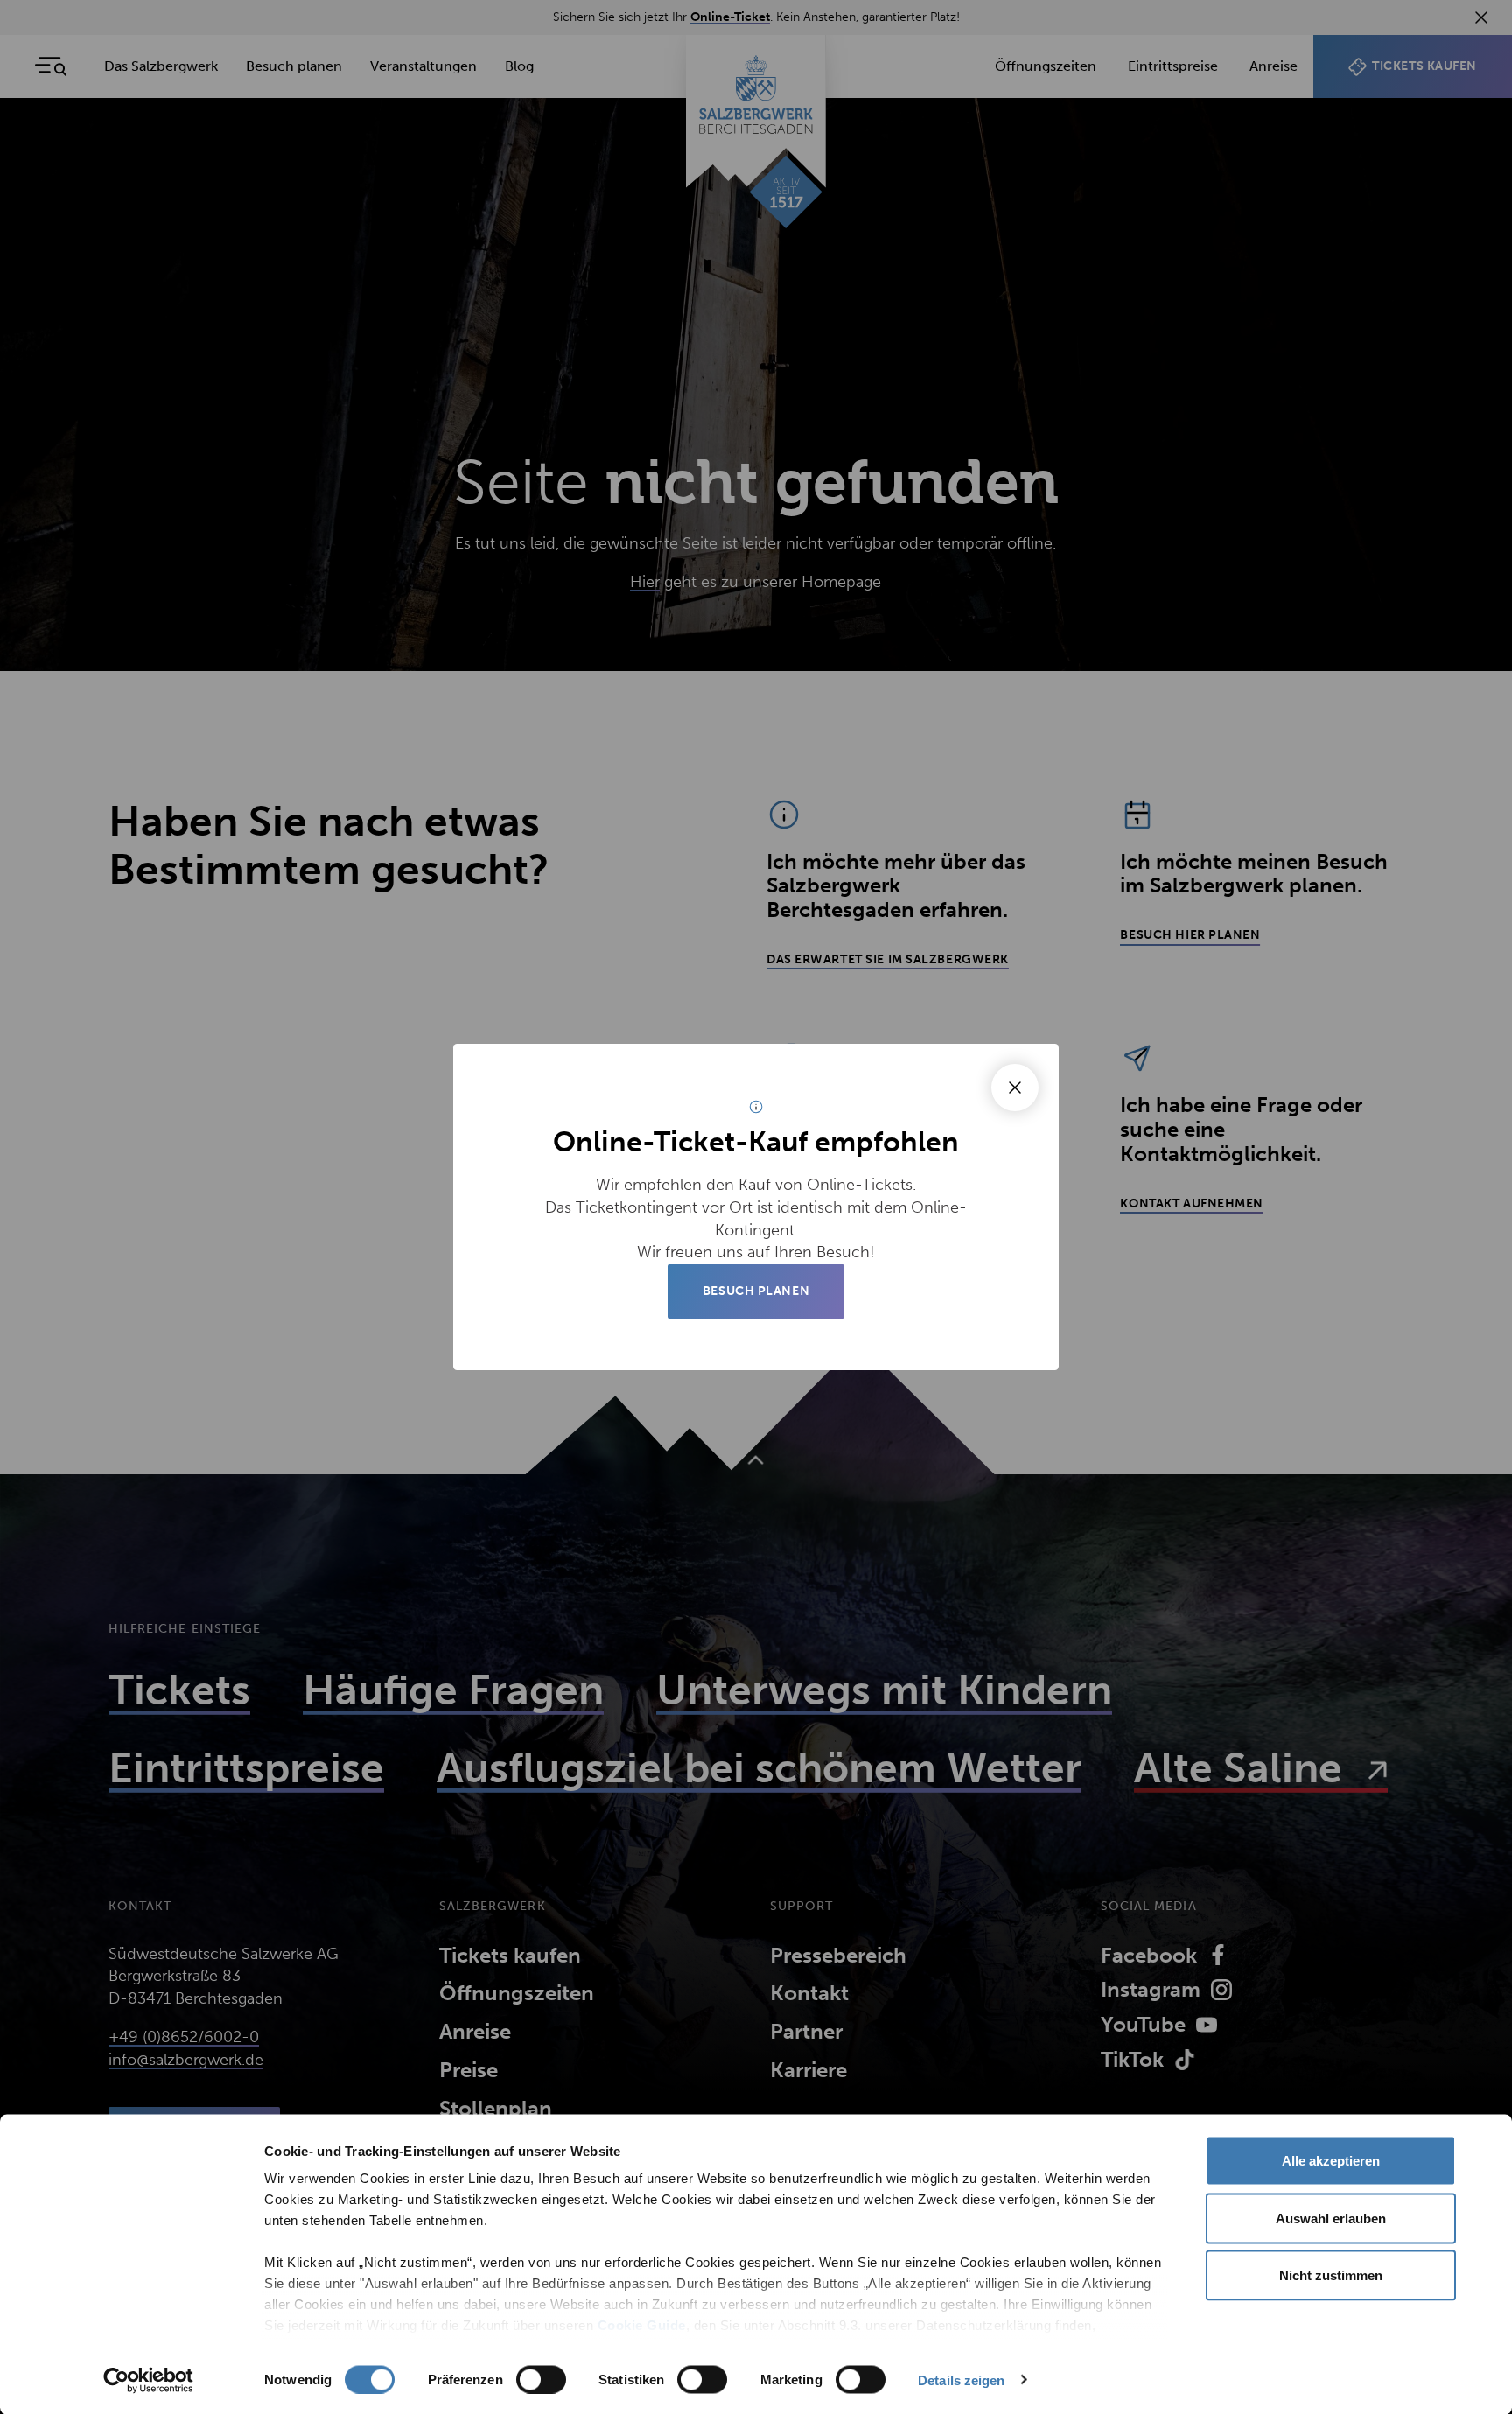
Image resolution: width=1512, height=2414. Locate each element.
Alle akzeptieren (1331, 2161)
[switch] (541, 2379)
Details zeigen (961, 2379)
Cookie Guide (640, 2325)
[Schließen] (1015, 1088)
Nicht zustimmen (1331, 2275)
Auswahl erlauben (1331, 2218)
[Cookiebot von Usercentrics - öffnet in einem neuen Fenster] (148, 2380)
